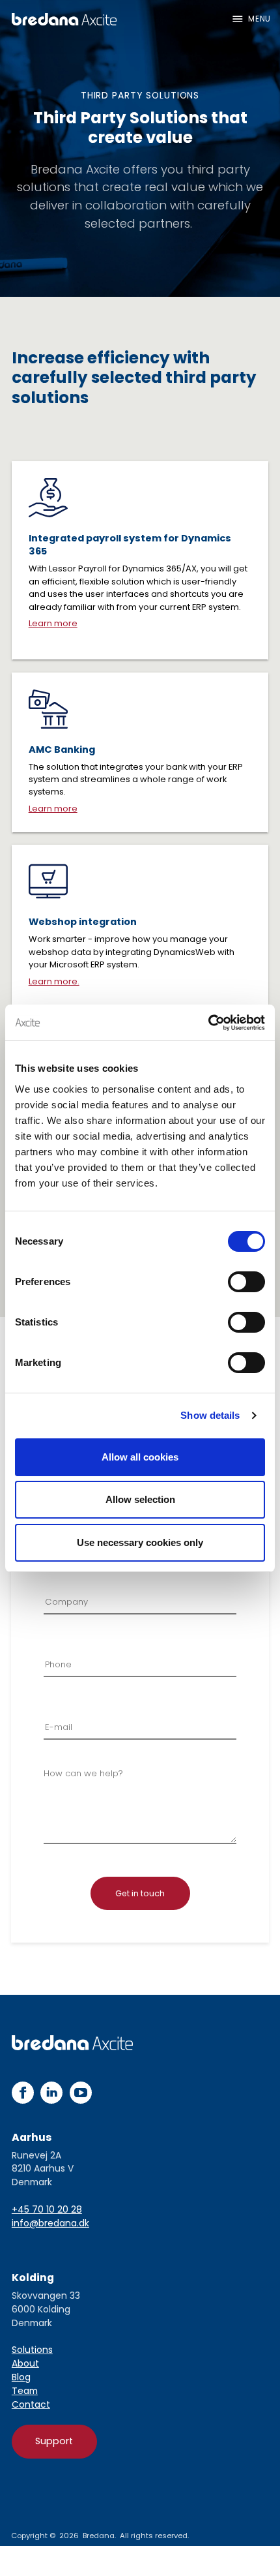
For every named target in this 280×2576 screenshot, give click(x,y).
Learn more (53, 623)
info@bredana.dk (50, 2223)
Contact (31, 2404)
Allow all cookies (140, 1457)
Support (54, 2441)
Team (25, 2391)
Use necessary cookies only (140, 1542)
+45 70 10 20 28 (47, 2209)
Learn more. (54, 981)
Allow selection (140, 1499)
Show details (210, 1415)
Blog (21, 2377)
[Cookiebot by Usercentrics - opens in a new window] (208, 1023)
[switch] (246, 1282)
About (25, 2363)
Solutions (32, 2350)
